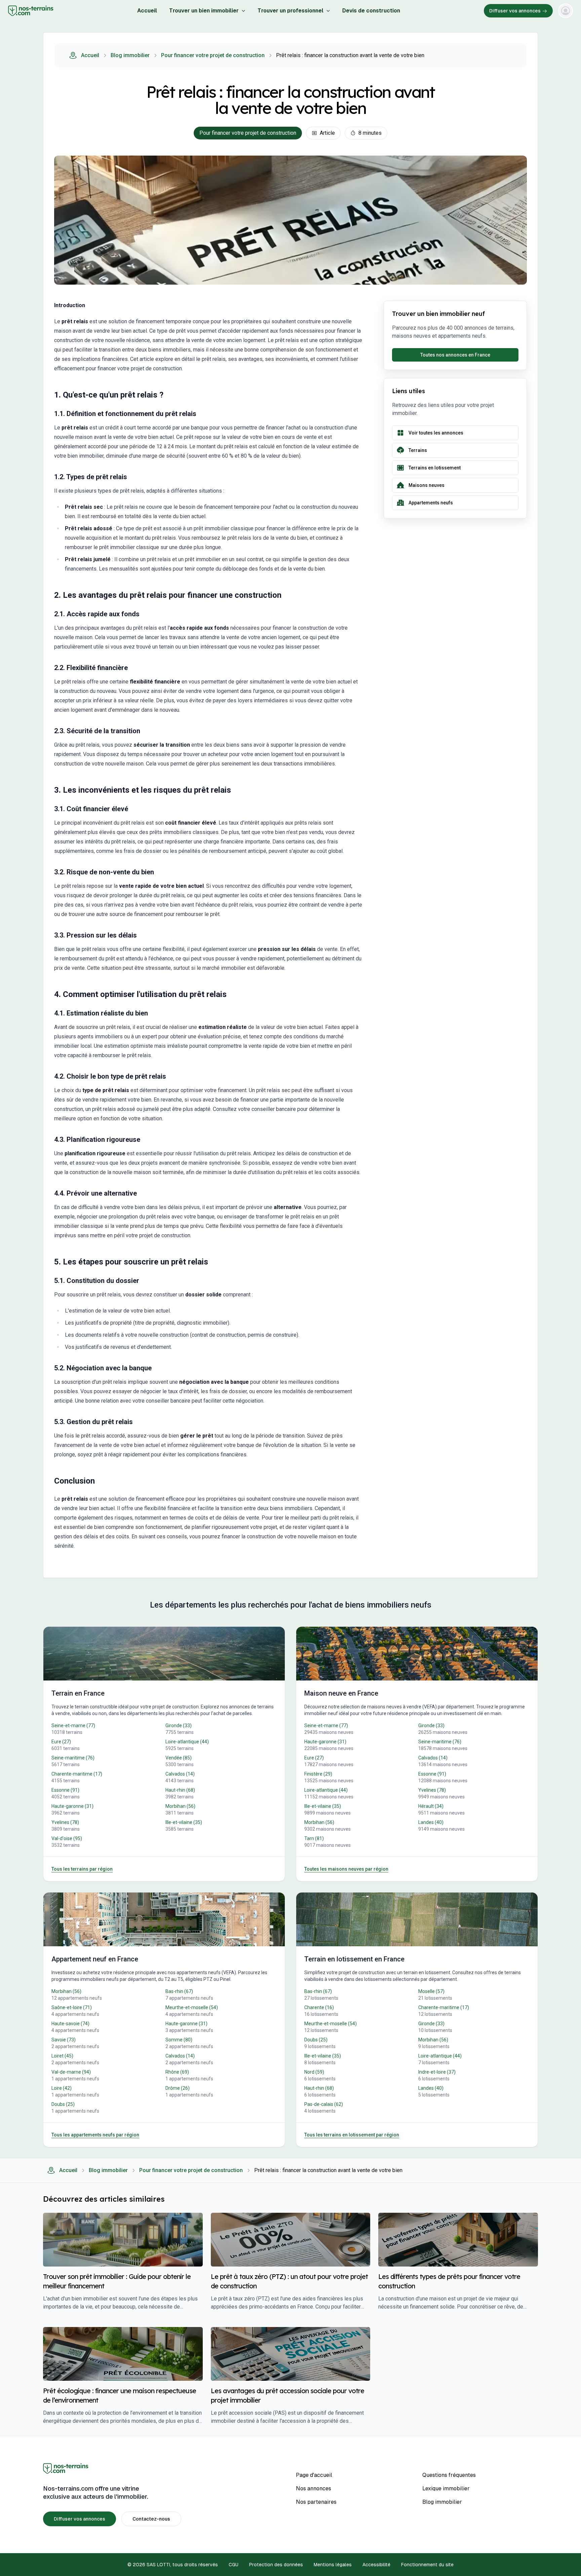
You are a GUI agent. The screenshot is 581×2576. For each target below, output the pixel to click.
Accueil (147, 11)
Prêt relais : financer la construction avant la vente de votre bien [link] (350, 55)
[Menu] (566, 11)
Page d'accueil (314, 2475)
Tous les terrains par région (82, 1869)
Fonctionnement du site (427, 2565)
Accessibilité (376, 2565)
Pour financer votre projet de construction (213, 55)
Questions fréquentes (449, 2475)
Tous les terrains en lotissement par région (352, 2135)
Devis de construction (371, 11)
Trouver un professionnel (290, 11)
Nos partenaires (316, 2502)
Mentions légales (333, 2565)
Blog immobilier (130, 55)
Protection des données (276, 2565)
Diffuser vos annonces (515, 11)
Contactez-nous (151, 2519)
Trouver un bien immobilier (204, 11)
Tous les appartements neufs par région (95, 2135)
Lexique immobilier (446, 2488)
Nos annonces (314, 2488)
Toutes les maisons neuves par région (346, 1869)
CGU (234, 2565)
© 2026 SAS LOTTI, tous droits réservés (173, 2565)
